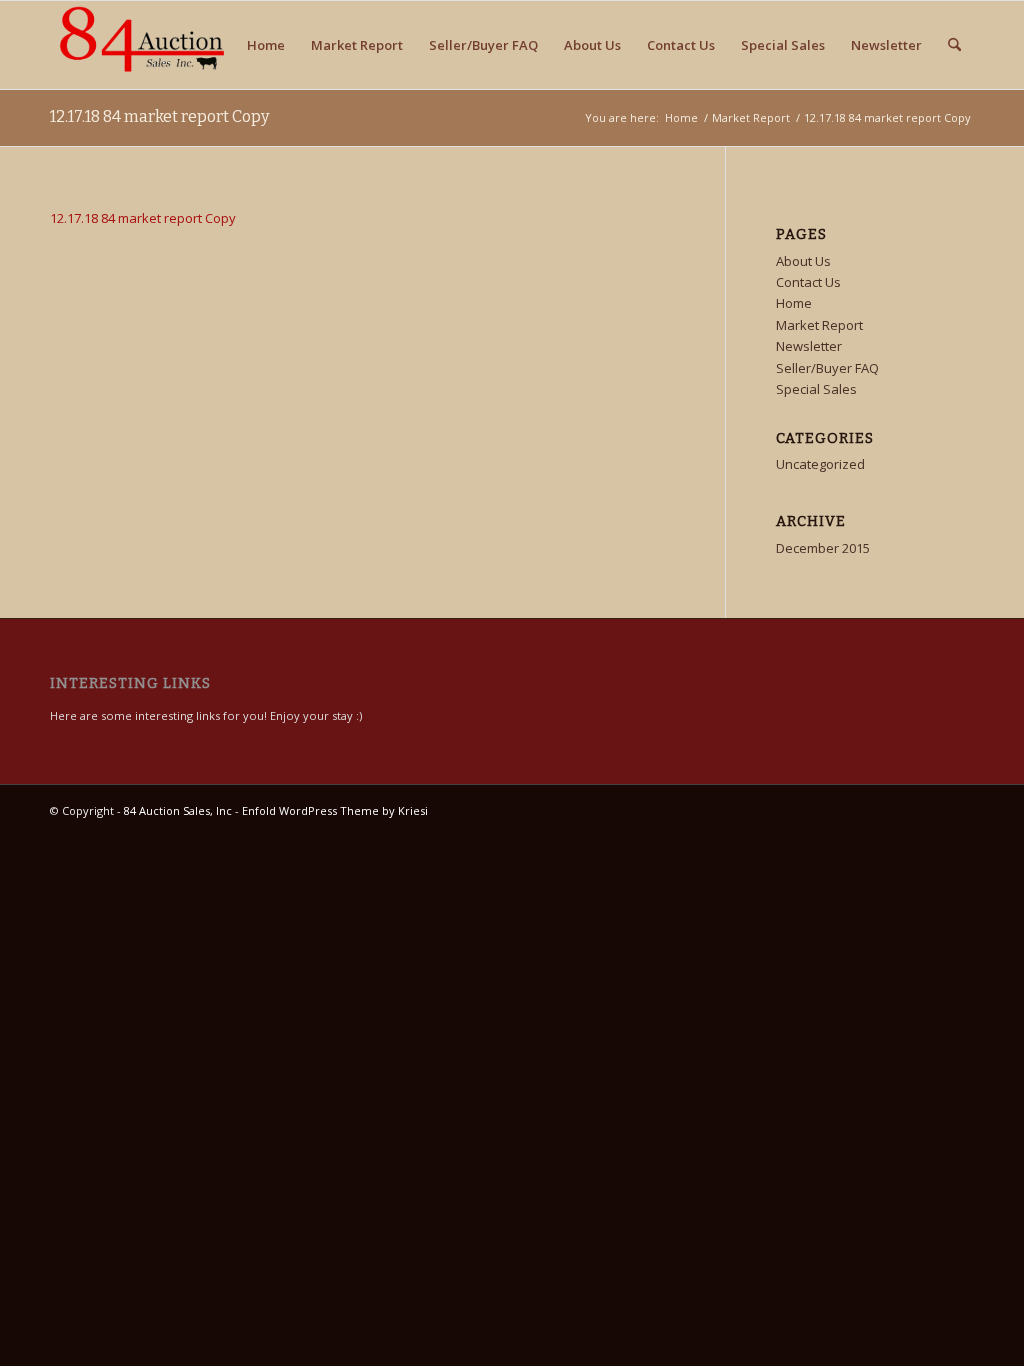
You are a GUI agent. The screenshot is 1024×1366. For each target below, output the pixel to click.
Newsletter (886, 45)
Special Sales (783, 45)
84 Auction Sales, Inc (178, 810)
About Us (592, 45)
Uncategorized (820, 464)
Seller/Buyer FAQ (483, 45)
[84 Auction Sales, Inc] (138, 45)
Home (266, 45)
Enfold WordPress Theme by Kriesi (335, 810)
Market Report (357, 45)
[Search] (954, 45)
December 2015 (823, 548)
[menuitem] (954, 45)
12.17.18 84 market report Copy (159, 116)
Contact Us (681, 45)
